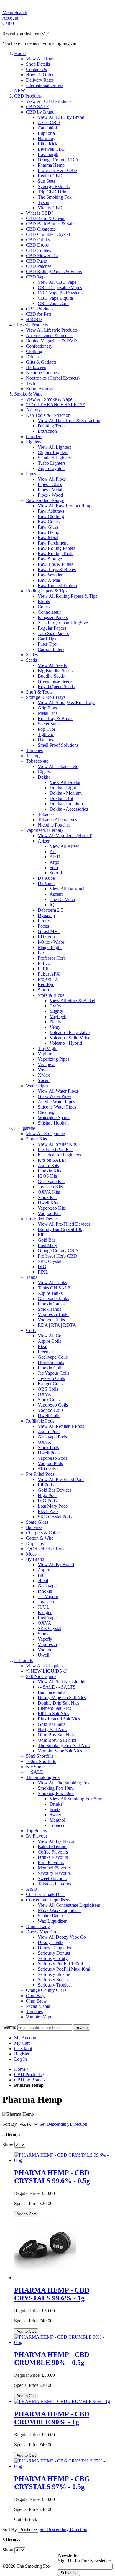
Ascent (56, 894)
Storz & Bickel (52, 995)
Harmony (47, 138)
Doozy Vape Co (41, 1932)
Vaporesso (47, 1644)
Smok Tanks (49, 1309)
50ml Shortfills (40, 1756)
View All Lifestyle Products (52, 330)
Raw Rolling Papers (56, 548)
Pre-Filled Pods (40, 1474)
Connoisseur (49, 612)
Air (53, 852)
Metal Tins (48, 713)
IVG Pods (47, 1501)
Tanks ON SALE (54, 1288)
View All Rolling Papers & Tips (67, 596)
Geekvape (47, 1586)
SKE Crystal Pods (55, 1517)
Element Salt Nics (54, 1708)
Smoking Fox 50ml (56, 1793)
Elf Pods (46, 1485)
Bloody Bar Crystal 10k (60, 1229)
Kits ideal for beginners (59, 1155)
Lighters (34, 442)
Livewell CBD (52, 149)
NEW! (20, 91)
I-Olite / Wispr (51, 942)
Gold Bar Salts (51, 1724)
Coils (31, 1330)
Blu (41, 1575)
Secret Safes (49, 724)
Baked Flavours (52, 1847)
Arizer (44, 841)
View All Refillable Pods (61, 1426)
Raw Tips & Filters (55, 564)
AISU (32, 1889)
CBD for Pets (39, 314)
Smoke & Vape (28, 394)
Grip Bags (47, 708)
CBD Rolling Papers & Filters (54, 272)
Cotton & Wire (40, 1538)
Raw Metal (48, 538)
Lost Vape (47, 1618)
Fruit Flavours (51, 1863)
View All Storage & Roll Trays (66, 703)
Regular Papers (52, 628)
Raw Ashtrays (51, 511)
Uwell (43, 1655)
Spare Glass (37, 1522)
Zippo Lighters (52, 468)
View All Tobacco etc (58, 766)
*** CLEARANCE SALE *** (55, 405)
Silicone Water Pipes (57, 1107)
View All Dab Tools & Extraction (69, 421)
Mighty (56, 1011)
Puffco (44, 963)
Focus (43, 926)
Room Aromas (40, 389)
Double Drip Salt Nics (59, 1703)
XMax (44, 1075)
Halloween (36, 367)
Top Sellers (36, 1831)
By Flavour (37, 1836)
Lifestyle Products (31, 325)
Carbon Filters (51, 649)
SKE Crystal (50, 1261)
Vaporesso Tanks (54, 1314)
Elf (41, 1235)
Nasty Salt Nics (52, 1730)
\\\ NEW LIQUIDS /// (46, 1671)
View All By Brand (56, 1565)
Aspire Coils (49, 1341)
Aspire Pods (49, 1432)
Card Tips (47, 639)
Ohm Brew (36, 2001)
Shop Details (38, 64)
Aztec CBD (49, 123)
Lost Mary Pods (53, 1506)
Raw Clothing (51, 516)
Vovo (43, 1070)
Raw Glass (48, 527)
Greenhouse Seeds (55, 681)
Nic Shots (35, 1767)
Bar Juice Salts (51, 1692)
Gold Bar (46, 1240)
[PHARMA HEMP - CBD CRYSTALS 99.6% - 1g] (45, 2278)
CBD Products (28, 96)
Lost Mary (47, 1245)
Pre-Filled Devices (43, 1219)
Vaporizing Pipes (54, 1059)
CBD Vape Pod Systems (61, 293)
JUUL (44, 1607)
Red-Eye (46, 985)
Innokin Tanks (51, 1304)
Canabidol (47, 128)
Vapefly (45, 1639)
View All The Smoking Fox (64, 1783)
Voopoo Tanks (51, 1320)
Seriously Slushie (54, 1974)
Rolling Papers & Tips (47, 591)
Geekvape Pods (52, 1437)
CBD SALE (38, 107)
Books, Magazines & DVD (51, 341)
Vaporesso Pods (52, 1458)
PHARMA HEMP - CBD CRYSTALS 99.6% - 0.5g (52, 2177)
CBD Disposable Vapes (60, 287)
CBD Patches (39, 266)
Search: (9, 2027)
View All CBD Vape (57, 282)
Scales (32, 655)
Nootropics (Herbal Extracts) (53, 378)
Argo (54, 862)
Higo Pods (48, 1495)
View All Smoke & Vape (49, 399)
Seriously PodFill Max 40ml (64, 1969)
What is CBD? (40, 213)
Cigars (44, 772)
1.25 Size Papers (53, 633)
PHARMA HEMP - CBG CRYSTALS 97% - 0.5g (52, 2483)
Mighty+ (58, 1016)
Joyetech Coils (51, 1378)
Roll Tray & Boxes (55, 718)
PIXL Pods (48, 1511)
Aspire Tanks (50, 1293)
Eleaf (43, 1346)
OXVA (45, 1394)
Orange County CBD (58, 160)
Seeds (31, 660)
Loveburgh (48, 154)
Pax (41, 953)
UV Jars (45, 740)
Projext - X (48, 979)
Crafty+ (57, 1006)
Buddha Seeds (51, 676)
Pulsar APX (49, 974)
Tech (31, 383)
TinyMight (48, 1048)
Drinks (32, 357)
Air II (55, 857)
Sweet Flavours (52, 1878)
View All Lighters (54, 447)
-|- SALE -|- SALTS (57, 1687)
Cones (44, 607)
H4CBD (34, 319)
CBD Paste (36, 261)
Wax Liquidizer (52, 1921)
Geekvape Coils (53, 1357)
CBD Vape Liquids (56, 298)
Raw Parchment (53, 543)
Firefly (44, 921)
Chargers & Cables (44, 1533)
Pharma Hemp (51, 165)
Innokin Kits (49, 1171)
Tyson (43, 202)
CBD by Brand (40, 112)
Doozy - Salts (50, 1942)
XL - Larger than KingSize (63, 623)
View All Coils (52, 1336)
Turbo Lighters (52, 463)
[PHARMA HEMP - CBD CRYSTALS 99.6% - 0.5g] (63, 2160)
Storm (43, 990)
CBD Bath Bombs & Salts (51, 224)
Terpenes (34, 750)
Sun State (47, 181)
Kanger (45, 1612)
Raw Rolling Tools (55, 554)
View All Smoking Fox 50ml (77, 1799)
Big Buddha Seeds (55, 671)
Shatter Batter (50, 1916)
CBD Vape (36, 277)
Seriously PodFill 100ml (60, 1964)
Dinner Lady (38, 1926)
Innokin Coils (50, 1368)
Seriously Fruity (53, 1958)
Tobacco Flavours (54, 1884)
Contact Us (36, 69)
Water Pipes (37, 1086)
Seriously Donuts (54, 1953)
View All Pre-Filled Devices (64, 1224)
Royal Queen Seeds (56, 687)
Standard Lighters (54, 458)
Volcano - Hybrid (66, 1043)
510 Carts (47, 1469)
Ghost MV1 (49, 931)
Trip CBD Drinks (54, 192)
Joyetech (46, 1602)
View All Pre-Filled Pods (61, 1479)
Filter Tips (47, 644)
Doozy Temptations (56, 1948)
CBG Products (40, 309)
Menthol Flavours (54, 1868)
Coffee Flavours (53, 1852)
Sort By (10, 2124)
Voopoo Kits (50, 1213)
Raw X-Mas (49, 580)
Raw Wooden (51, 575)
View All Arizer (64, 846)
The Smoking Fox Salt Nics (64, 1745)
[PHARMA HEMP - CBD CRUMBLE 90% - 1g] (62, 2401)
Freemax (46, 1352)
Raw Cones (49, 522)
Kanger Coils (50, 1384)
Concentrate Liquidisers (48, 1900)
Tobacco (46, 814)
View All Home (41, 59)
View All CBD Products (49, 101)
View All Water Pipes (58, 1091)
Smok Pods (48, 1447)
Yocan (44, 1080)
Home (20, 53)
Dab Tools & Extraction (48, 415)
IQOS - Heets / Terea (46, 1549)
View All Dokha (65, 782)
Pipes (31, 474)
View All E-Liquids (44, 1666)
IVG (42, 1267)
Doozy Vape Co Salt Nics (62, 1698)
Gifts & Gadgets (41, 362)
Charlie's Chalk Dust (45, 1894)
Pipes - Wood (50, 495)
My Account (26, 2038)
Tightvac (46, 734)
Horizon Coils (51, 1362)
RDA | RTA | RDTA (57, 1325)
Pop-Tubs (47, 729)
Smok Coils (49, 1400)
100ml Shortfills (41, 1761)
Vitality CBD (50, 208)
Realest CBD (50, 176)
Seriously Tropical (55, 1985)
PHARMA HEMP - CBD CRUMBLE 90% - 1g (52, 2418)
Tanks (32, 1277)
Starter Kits (36, 1139)
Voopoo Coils (51, 1410)
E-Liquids (23, 1660)
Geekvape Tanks (53, 1298)
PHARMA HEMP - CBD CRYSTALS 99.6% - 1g (52, 2294)
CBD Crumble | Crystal (48, 234)
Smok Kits (48, 1197)
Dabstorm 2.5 (50, 910)
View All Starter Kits (57, 1144)
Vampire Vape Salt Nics (60, 1751)
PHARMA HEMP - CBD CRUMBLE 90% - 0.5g (52, 2359)
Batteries (34, 1527)
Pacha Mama (38, 2006)
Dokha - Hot (61, 798)
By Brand (35, 1559)
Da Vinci (46, 883)
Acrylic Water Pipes (56, 1102)
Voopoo (45, 1650)
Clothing (34, 351)
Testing (33, 756)
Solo (54, 867)
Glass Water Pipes (55, 1096)
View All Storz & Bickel (72, 1001)
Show (8, 2145)
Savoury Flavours (54, 1873)
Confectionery (39, 346)
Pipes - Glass (50, 484)
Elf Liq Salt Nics (53, 1714)
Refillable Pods (40, 1421)
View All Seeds (52, 665)
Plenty (55, 1022)
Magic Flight (50, 947)
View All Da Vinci (67, 889)
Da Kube (46, 878)
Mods (31, 1554)
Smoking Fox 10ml (56, 1788)
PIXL (43, 1272)
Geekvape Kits (52, 1181)
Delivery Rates (40, 80)
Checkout (23, 2048)
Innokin (45, 1591)
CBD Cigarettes (41, 229)
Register (22, 2054)
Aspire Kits (48, 1165)
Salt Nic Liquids (41, 1676)
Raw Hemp (49, 532)
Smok (43, 1634)
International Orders (45, 85)
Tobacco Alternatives (57, 820)
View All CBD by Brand (61, 117)
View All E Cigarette (45, 1134)
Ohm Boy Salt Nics (56, 1735)
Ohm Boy (35, 1996)
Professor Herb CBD (57, 170)
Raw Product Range (45, 500)
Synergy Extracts (54, 186)
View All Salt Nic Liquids (62, 1682)
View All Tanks (52, 1283)
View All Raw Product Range (66, 506)
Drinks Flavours (53, 1857)
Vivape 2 (46, 1064)
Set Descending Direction (63, 2124)
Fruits (55, 1809)
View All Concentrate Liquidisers (69, 1905)
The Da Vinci (62, 899)
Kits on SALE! (52, 1160)
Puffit (43, 969)
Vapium (45, 1054)
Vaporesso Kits (52, 1208)
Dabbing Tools (52, 426)
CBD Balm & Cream (46, 218)
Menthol (57, 1820)
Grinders (34, 436)
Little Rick (48, 144)
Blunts (44, 601)
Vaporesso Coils (53, 1405)
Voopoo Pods (50, 1463)
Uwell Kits (48, 1203)
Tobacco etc (37, 761)
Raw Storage (50, 559)
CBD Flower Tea (42, 256)
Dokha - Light (63, 788)
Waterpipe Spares (54, 1118)
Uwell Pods (49, 1453)
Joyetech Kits (50, 1187)
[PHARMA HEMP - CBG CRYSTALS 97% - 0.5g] (63, 2466)
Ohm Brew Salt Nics (57, 1740)
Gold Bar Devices (55, 1490)
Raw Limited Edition (57, 585)
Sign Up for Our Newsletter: (85, 2561)
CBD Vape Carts (54, 303)
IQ (52, 905)
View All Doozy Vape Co (62, 1937)
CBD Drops (37, 245)
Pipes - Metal (50, 490)
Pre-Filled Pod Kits (56, 1150)
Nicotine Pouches (42, 373)
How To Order (40, 75)
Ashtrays (34, 410)
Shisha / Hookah (53, 1123)
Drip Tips (35, 1543)
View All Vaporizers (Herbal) (65, 836)
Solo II (56, 873)
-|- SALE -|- (37, 1772)
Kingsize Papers (53, 617)
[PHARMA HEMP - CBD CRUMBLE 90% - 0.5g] (63, 2342)
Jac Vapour (48, 1596)
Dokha (44, 777)
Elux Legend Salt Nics (59, 1719)
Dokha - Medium (66, 793)
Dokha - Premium (66, 804)
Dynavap (46, 915)
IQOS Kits (48, 1176)
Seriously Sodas (53, 1980)
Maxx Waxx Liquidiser (59, 1910)
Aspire (44, 1570)
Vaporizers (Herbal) (44, 830)
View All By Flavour (57, 1841)
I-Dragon (46, 937)
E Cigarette (25, 1128)
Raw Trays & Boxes (57, 570)
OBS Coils (48, 1389)
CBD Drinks (38, 240)
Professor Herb (52, 958)
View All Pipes (52, 479)
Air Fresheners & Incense (50, 335)
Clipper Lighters (53, 452)
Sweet (55, 1815)
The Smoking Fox (55, 197)
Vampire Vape (39, 2017)
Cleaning (46, 1112)
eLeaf (43, 1581)
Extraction (47, 431)
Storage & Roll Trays (46, 697)
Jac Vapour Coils (54, 1373)
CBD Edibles (38, 250)
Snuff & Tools (39, 692)
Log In (20, 2059)
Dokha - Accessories (69, 809)
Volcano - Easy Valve (70, 1032)
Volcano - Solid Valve (70, 1038)
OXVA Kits (49, 1192)
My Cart (22, 2043)
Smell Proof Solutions (58, 745)
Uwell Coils (49, 1416)
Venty (55, 1027)
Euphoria (46, 133)
